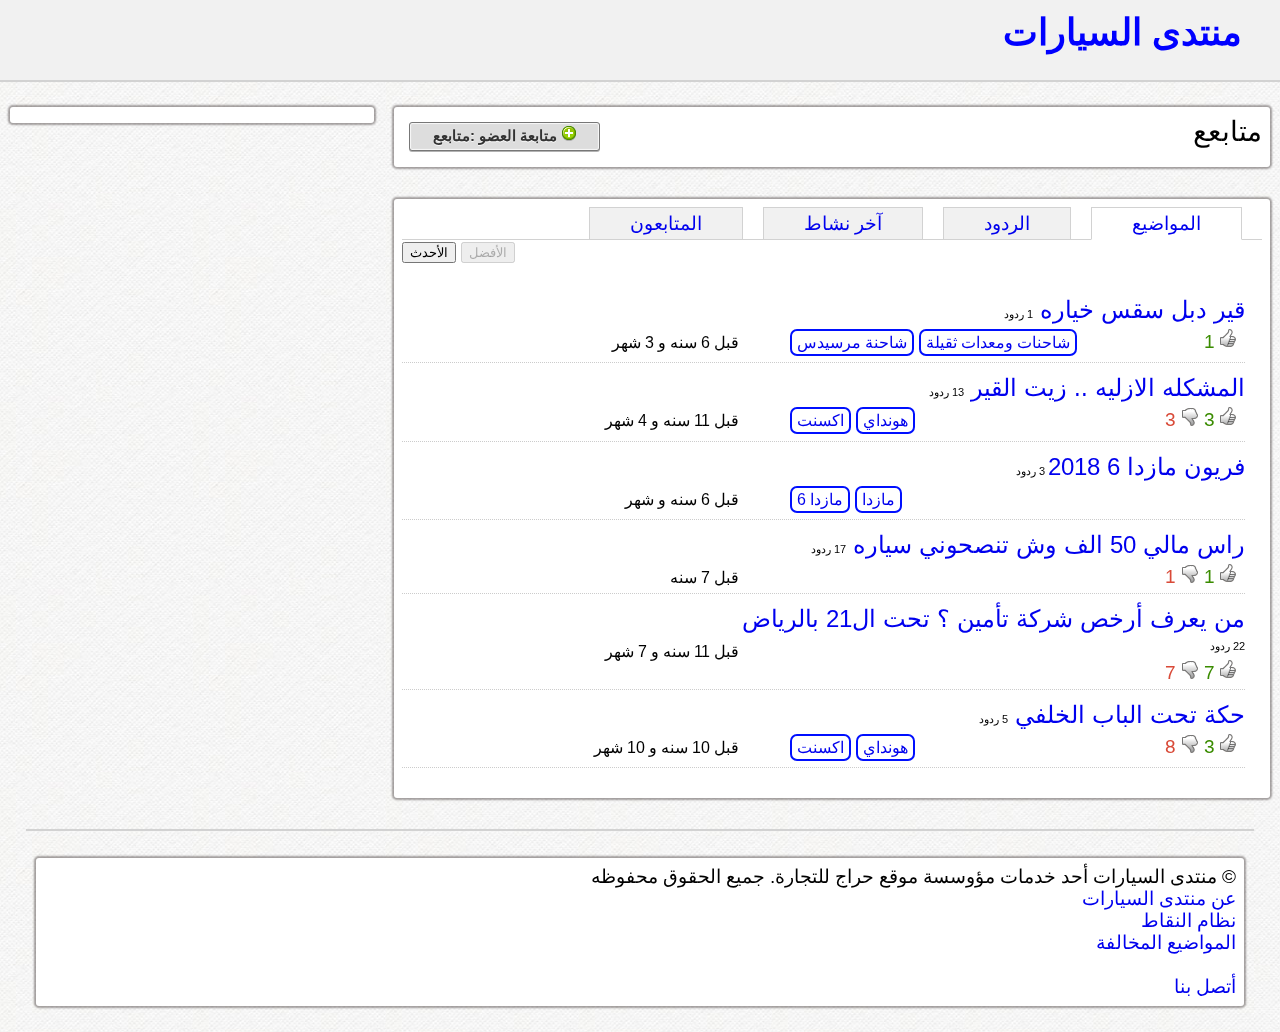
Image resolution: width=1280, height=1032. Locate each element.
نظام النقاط (1188, 920)
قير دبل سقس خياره (1139, 309)
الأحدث (429, 252)
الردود (1007, 223)
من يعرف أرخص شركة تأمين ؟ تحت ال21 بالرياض (993, 618)
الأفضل (488, 252)
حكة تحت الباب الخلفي (1126, 714)
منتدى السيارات (1122, 32)
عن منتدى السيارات (1159, 898)
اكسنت (820, 420)
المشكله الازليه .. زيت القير (1104, 387)
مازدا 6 (820, 499)
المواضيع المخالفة (1166, 942)
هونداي (885, 420)
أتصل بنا (1205, 986)
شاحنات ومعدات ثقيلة (998, 342)
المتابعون (666, 223)
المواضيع (1166, 223)
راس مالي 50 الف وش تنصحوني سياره (1045, 544)
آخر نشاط (843, 223)
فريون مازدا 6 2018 (1146, 466)
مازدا (878, 499)
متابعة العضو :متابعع (497, 135)
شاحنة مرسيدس (852, 342)
